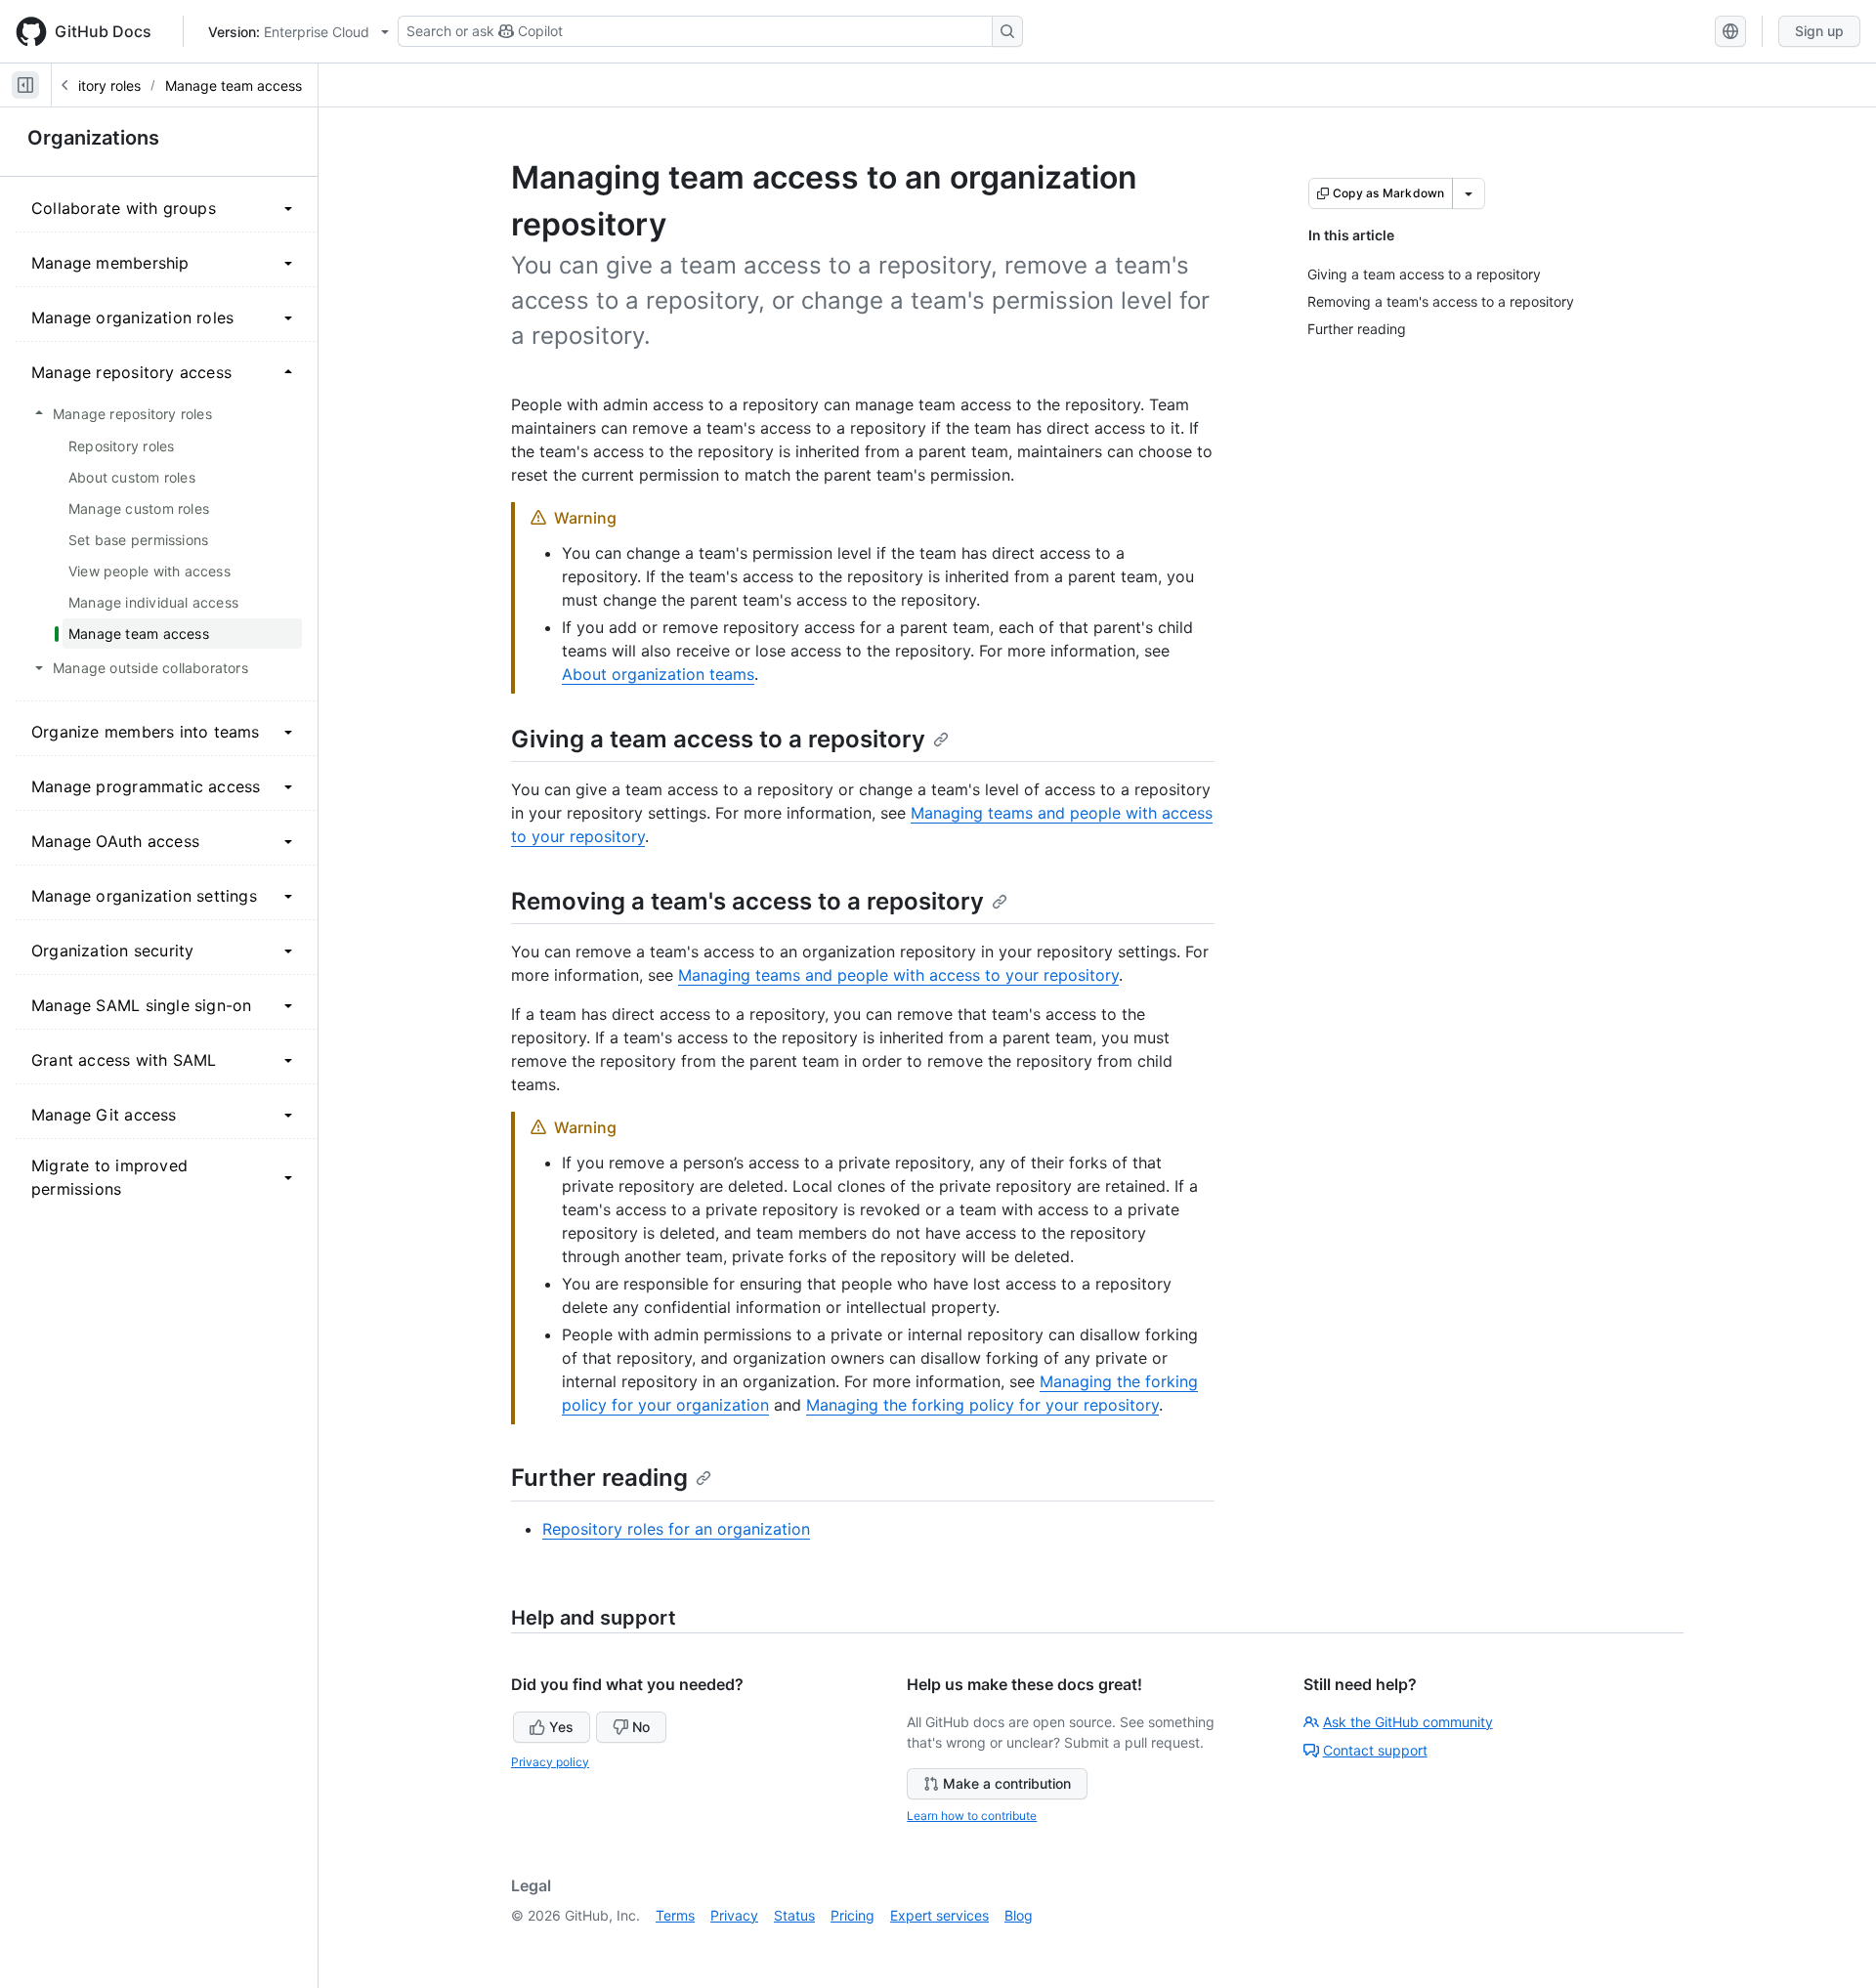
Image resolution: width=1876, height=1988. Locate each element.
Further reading (599, 1478)
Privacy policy (550, 1762)
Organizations (93, 138)
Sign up (1819, 31)
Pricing (853, 1915)
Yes (561, 1727)
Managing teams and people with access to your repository (898, 975)
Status (794, 1915)
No (641, 1727)
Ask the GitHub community (1408, 1722)
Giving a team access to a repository (718, 739)
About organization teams (658, 674)
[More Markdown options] (1469, 193)
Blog (1019, 1915)
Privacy (734, 1915)
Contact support (1375, 1750)
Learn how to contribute (972, 1816)
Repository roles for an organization (676, 1529)
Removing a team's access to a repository (747, 901)
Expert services (939, 1915)
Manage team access (234, 85)
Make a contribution (1007, 1783)
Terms (675, 1915)
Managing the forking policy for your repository (982, 1405)
